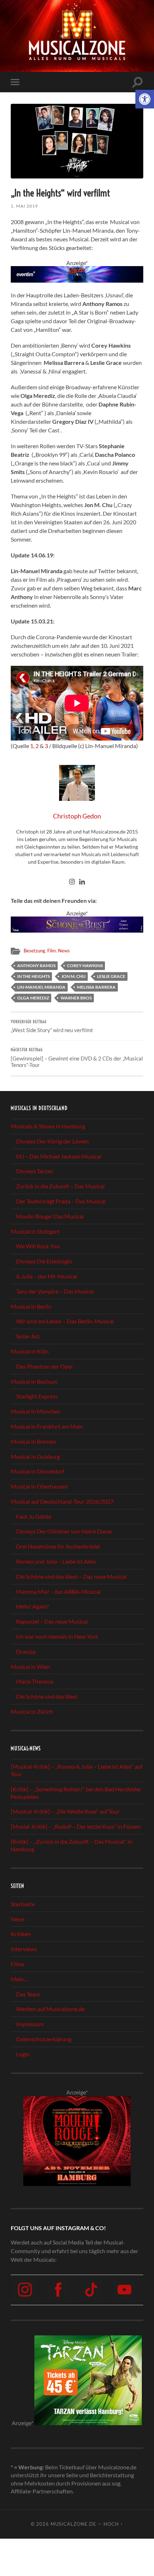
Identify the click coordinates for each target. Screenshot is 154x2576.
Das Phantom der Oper (45, 1366)
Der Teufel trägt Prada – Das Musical (61, 1201)
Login (23, 2054)
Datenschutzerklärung (44, 2039)
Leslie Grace (111, 976)
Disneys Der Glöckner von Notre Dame (64, 1531)
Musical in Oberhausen (39, 1486)
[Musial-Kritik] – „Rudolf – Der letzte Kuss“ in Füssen (76, 1826)
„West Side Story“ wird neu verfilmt (52, 1027)
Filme (18, 1964)
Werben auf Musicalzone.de (50, 2009)
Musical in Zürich (32, 1711)
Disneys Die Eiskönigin (44, 1261)
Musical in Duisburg (35, 1456)
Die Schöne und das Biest (47, 1696)
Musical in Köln (30, 1351)
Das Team (28, 1994)
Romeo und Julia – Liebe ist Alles (56, 1561)
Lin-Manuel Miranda (41, 987)
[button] (145, 99)
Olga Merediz (33, 998)
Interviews (24, 1949)
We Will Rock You (38, 1246)
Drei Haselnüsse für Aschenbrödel (58, 1546)
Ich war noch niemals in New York (57, 1636)
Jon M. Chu (73, 976)
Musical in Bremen (33, 1441)
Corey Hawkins (85, 966)
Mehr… (20, 1979)
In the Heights (33, 976)
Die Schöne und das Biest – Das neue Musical (71, 1576)
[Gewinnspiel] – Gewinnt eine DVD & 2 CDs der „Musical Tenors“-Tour (77, 1058)
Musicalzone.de (73, 2524)
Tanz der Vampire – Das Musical (55, 1291)
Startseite (23, 1904)
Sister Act (28, 1336)
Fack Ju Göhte (34, 1516)
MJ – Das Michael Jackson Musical (59, 1156)
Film (52, 951)
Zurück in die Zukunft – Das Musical (60, 1186)
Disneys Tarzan (35, 1171)
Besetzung (34, 951)
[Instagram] (72, 882)
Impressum (30, 2024)
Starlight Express (37, 1396)
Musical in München (36, 1411)
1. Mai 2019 (24, 206)
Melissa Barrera (96, 987)
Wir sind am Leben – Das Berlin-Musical (65, 1321)
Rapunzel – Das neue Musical (52, 1621)
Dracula (26, 1651)
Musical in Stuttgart (35, 1231)
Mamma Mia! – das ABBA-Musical (58, 1591)
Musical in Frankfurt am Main (47, 1426)
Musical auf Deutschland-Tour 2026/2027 (62, 1501)
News (64, 951)
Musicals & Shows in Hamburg (48, 1126)
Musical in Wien (30, 1667)
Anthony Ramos (36, 966)
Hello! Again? (32, 1606)
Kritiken (21, 1934)
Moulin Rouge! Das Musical (50, 1216)
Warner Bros (76, 998)
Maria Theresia (35, 1681)
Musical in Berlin (31, 1306)
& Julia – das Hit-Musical (47, 1276)
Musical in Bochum (34, 1381)
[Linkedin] (82, 882)
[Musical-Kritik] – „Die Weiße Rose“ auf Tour (65, 1811)
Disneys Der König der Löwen (52, 1141)
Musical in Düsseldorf (37, 1471)
